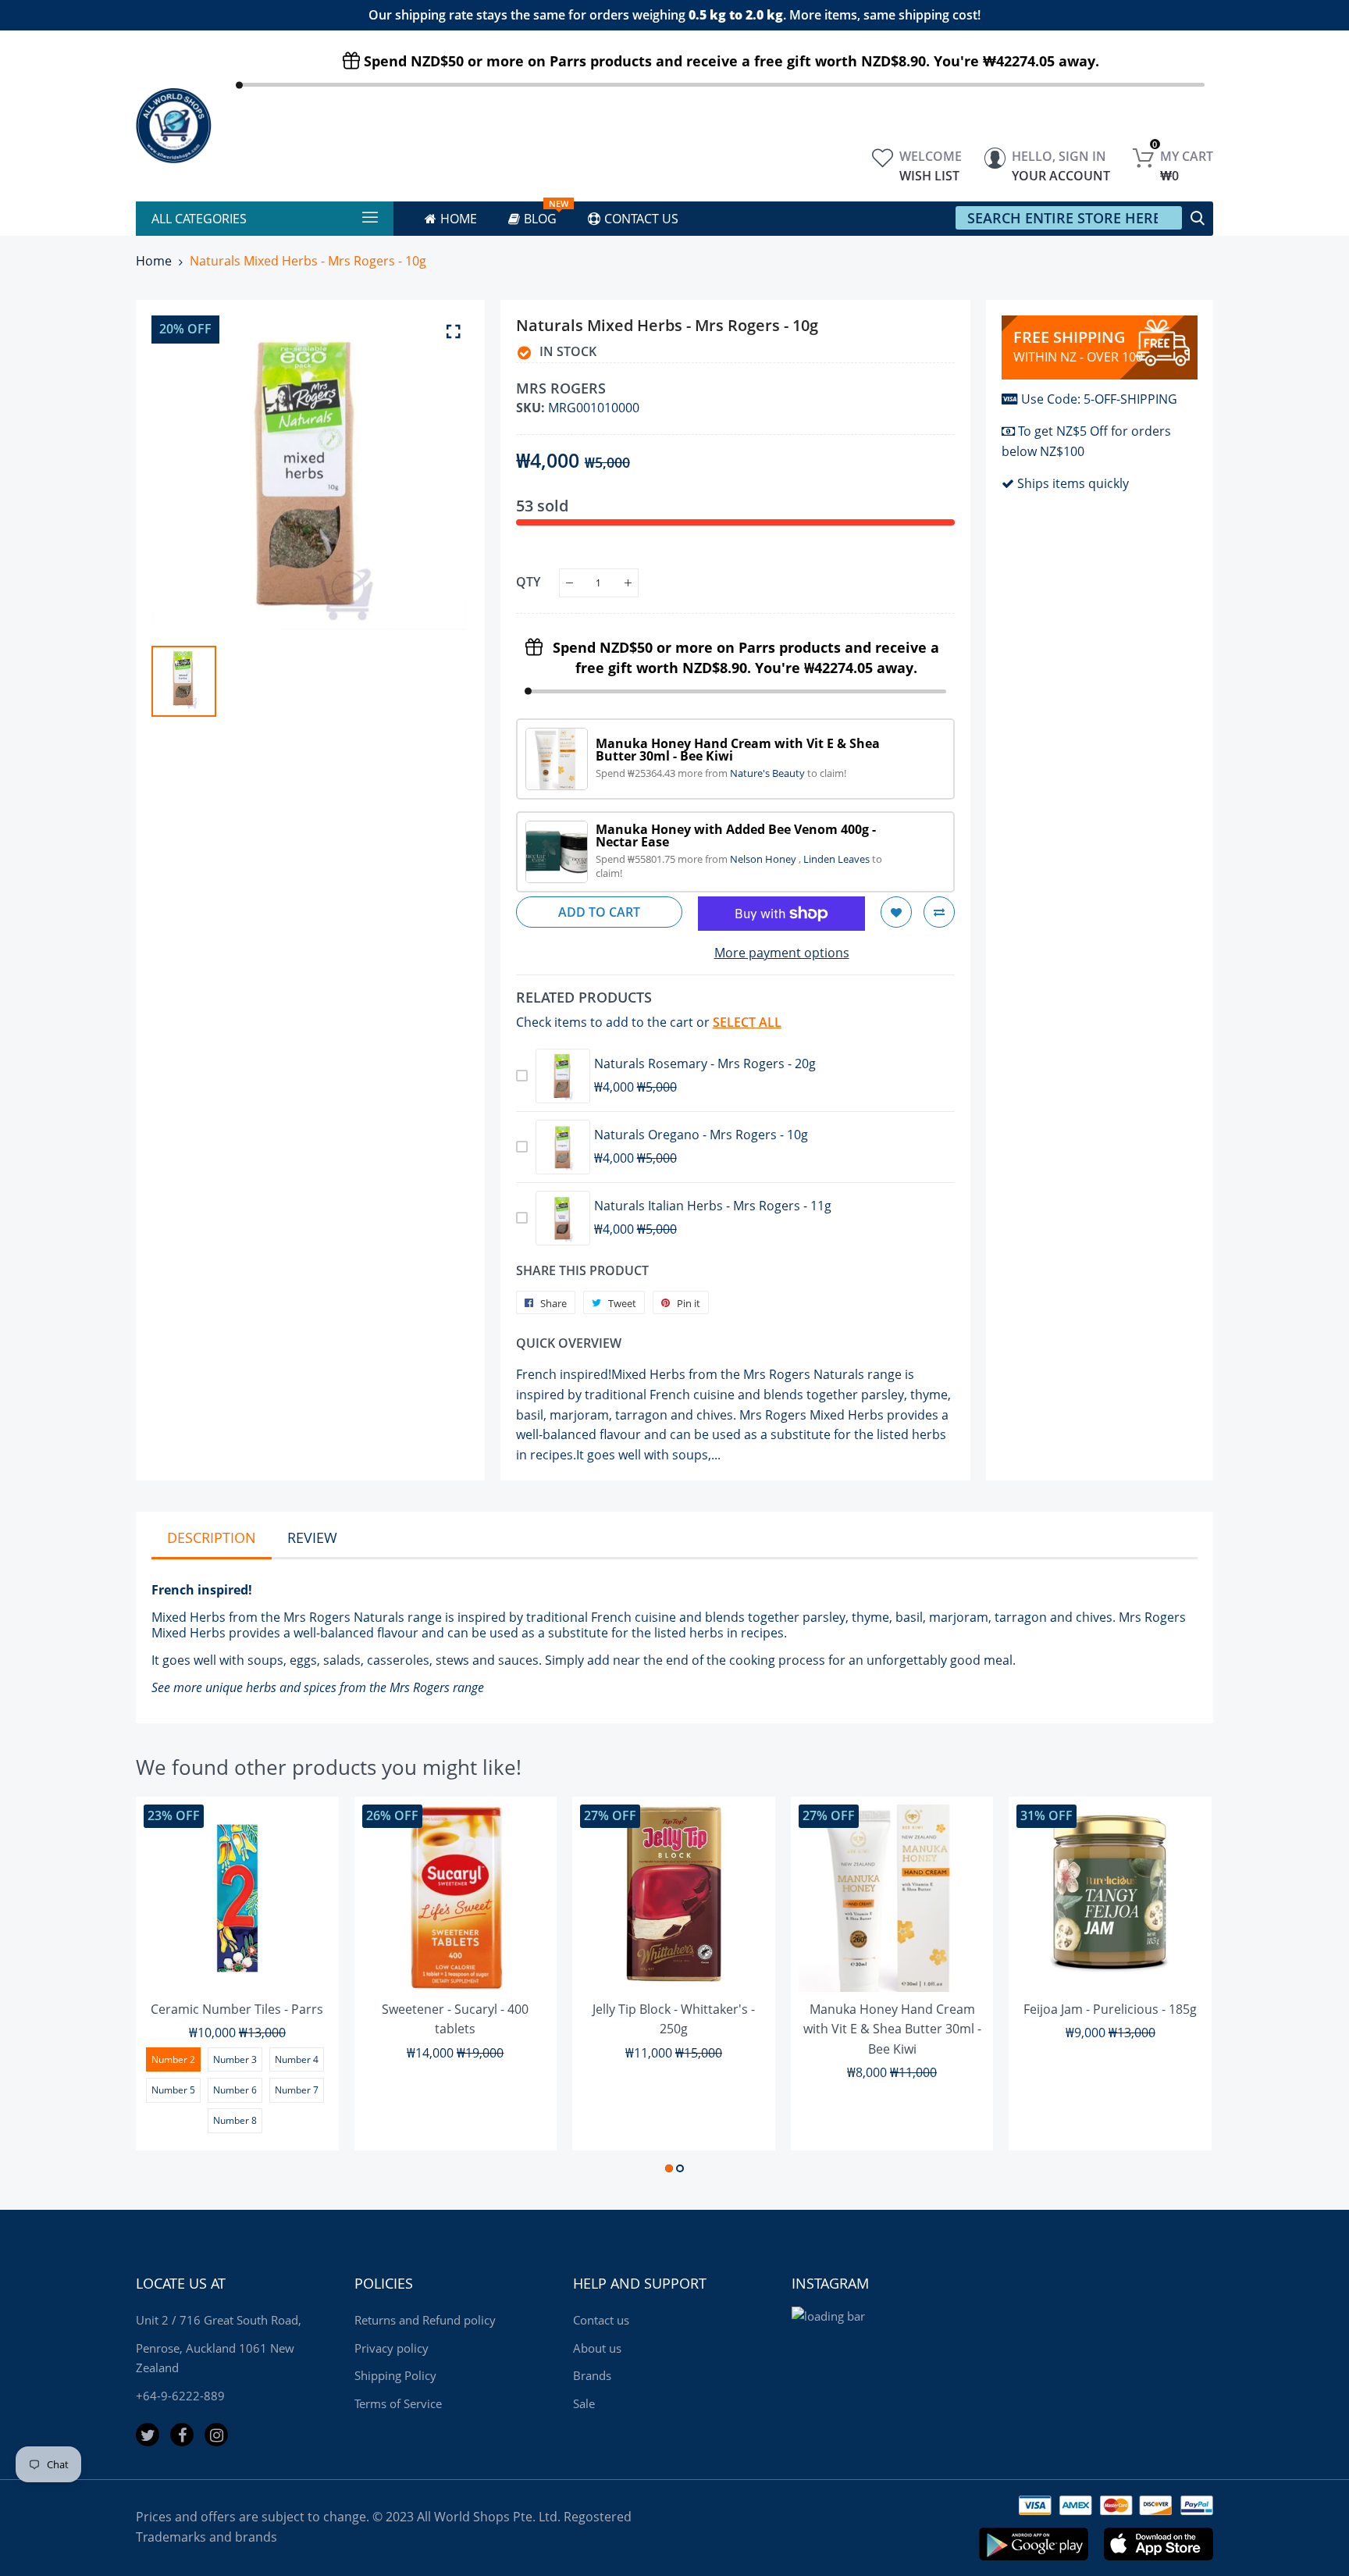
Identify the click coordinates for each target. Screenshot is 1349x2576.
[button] (669, 2168)
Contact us (601, 2320)
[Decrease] (569, 583)
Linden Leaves (838, 859)
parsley (824, 1617)
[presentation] (167, 1988)
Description (212, 1537)
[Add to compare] (939, 912)
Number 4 (297, 2059)
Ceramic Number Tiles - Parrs (237, 2009)
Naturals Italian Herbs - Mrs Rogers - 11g (713, 1206)
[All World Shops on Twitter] (148, 2435)
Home (154, 261)
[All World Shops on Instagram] (216, 2435)
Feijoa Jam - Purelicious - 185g (1110, 2009)
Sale (584, 2403)
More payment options (782, 953)
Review (312, 1537)
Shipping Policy (395, 2375)
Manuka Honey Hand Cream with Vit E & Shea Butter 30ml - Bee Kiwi (892, 2029)
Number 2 (173, 2059)
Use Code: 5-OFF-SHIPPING (1099, 399)
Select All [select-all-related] (747, 1022)
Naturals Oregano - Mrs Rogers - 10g (701, 1135)
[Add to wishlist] (896, 912)
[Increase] (628, 583)
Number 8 (235, 2120)
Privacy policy (392, 2348)
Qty (528, 582)
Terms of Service (398, 2403)
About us (597, 2348)
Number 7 (297, 2090)
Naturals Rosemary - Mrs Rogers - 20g (705, 1064)
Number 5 (173, 2090)
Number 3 (235, 2059)
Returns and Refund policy (425, 2320)
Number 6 (235, 2090)
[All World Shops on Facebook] (182, 2435)
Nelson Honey (764, 859)
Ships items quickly (1073, 483)
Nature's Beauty (769, 773)
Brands (592, 2375)
